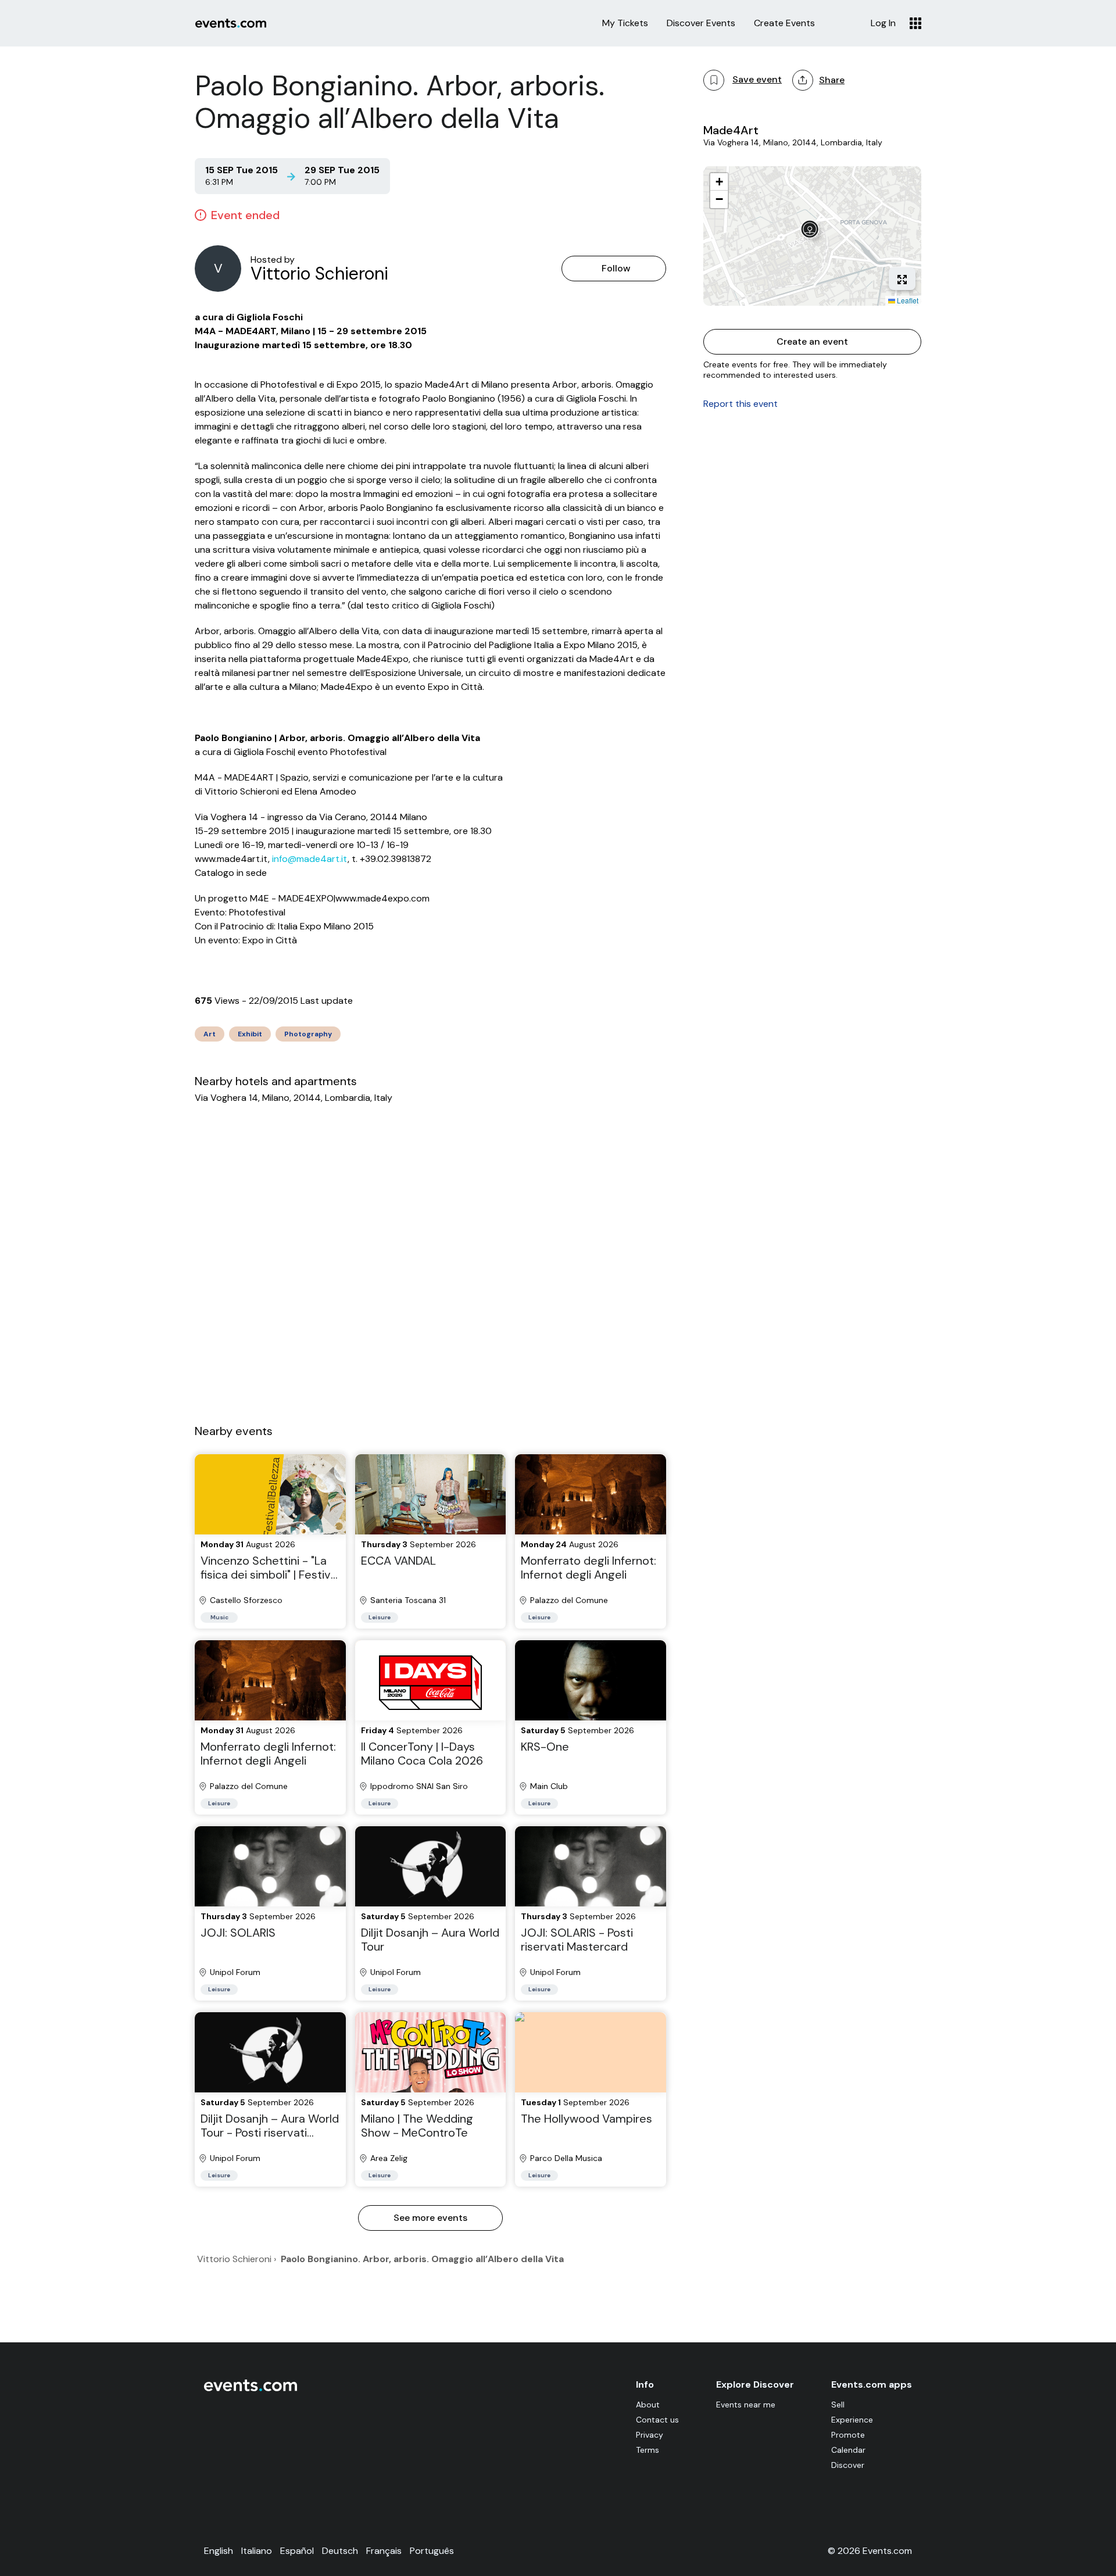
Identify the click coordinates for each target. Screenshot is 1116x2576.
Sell (838, 2405)
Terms (648, 2450)
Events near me (746, 2405)
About (648, 2405)
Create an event (812, 341)
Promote (848, 2435)
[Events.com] (251, 2389)
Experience (852, 2420)
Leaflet (907, 300)
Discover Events (701, 23)
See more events (430, 2218)
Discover (848, 2465)
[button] (813, 232)
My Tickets (625, 23)
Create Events (784, 23)
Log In (883, 23)
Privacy (650, 2435)
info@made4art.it (310, 859)
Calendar (848, 2450)
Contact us (657, 2420)
